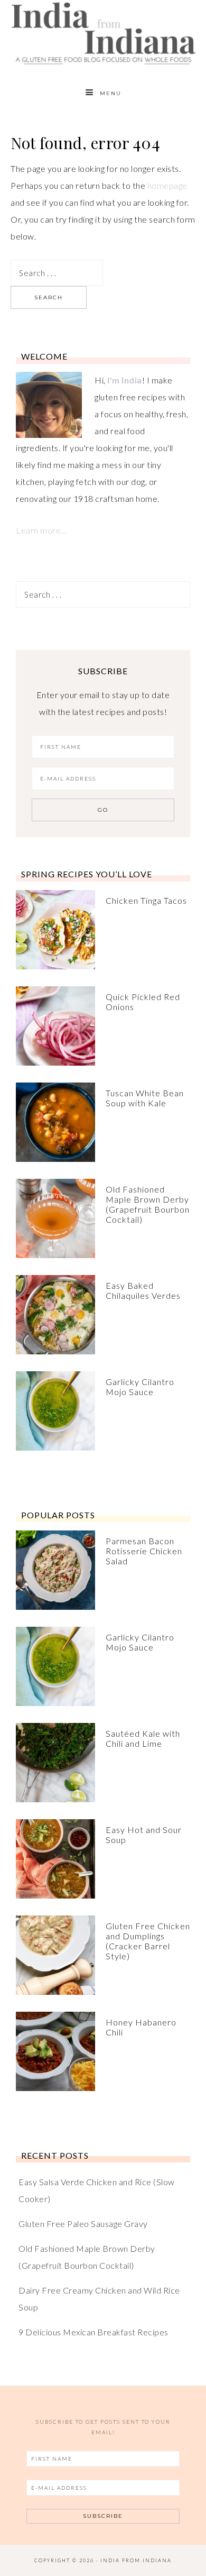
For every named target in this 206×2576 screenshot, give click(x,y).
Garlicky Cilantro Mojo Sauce (140, 1387)
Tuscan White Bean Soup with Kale (145, 1098)
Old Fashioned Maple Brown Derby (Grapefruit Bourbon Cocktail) (148, 1204)
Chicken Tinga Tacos (146, 900)
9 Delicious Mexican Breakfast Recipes (93, 2332)
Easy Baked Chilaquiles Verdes (143, 1290)
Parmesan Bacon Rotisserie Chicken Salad (144, 1551)
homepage (167, 185)
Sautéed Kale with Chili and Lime (143, 1738)
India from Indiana (103, 33)
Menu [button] (111, 93)
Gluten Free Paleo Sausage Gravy (83, 2224)
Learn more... (41, 530)
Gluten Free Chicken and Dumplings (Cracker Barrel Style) (148, 1941)
